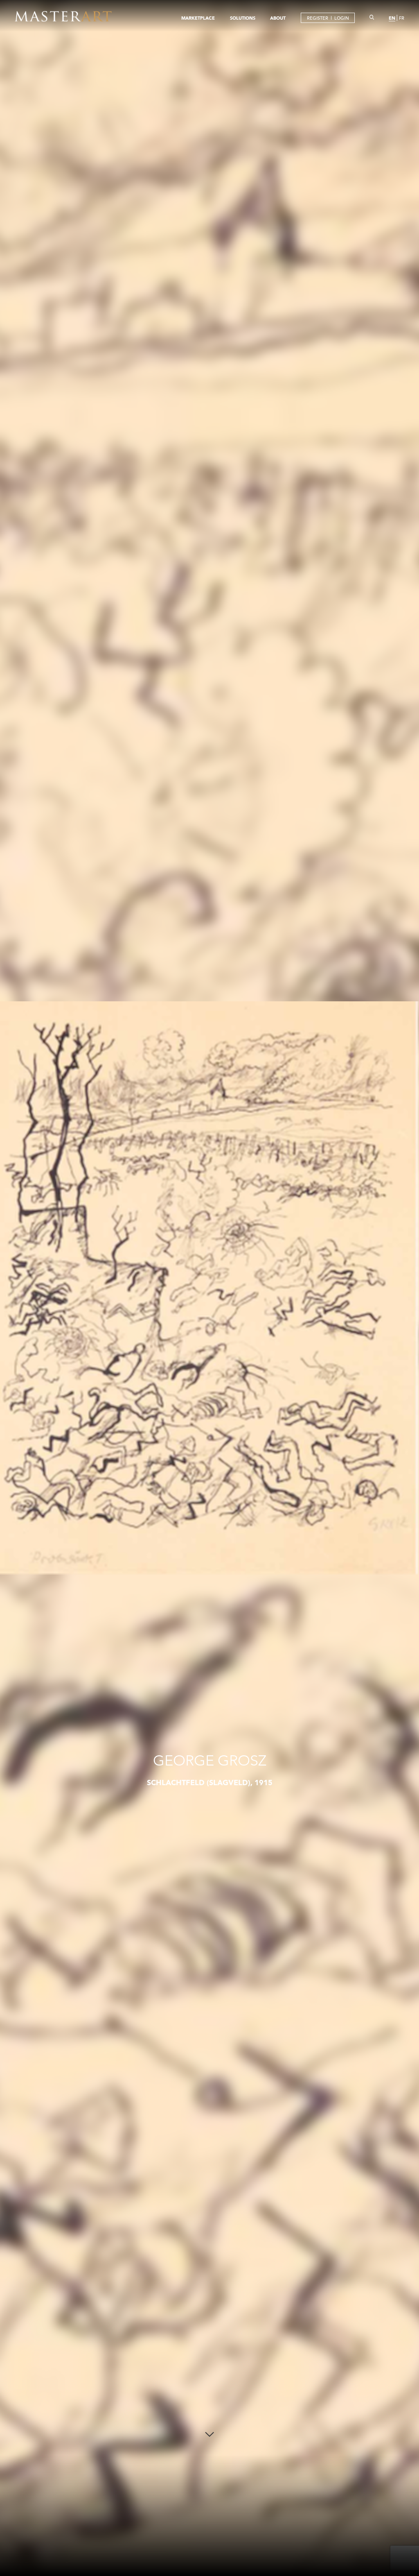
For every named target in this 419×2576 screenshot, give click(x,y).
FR (402, 18)
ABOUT (278, 18)
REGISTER (318, 18)
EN (392, 18)
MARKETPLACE (198, 18)
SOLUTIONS (243, 18)
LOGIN (342, 18)
